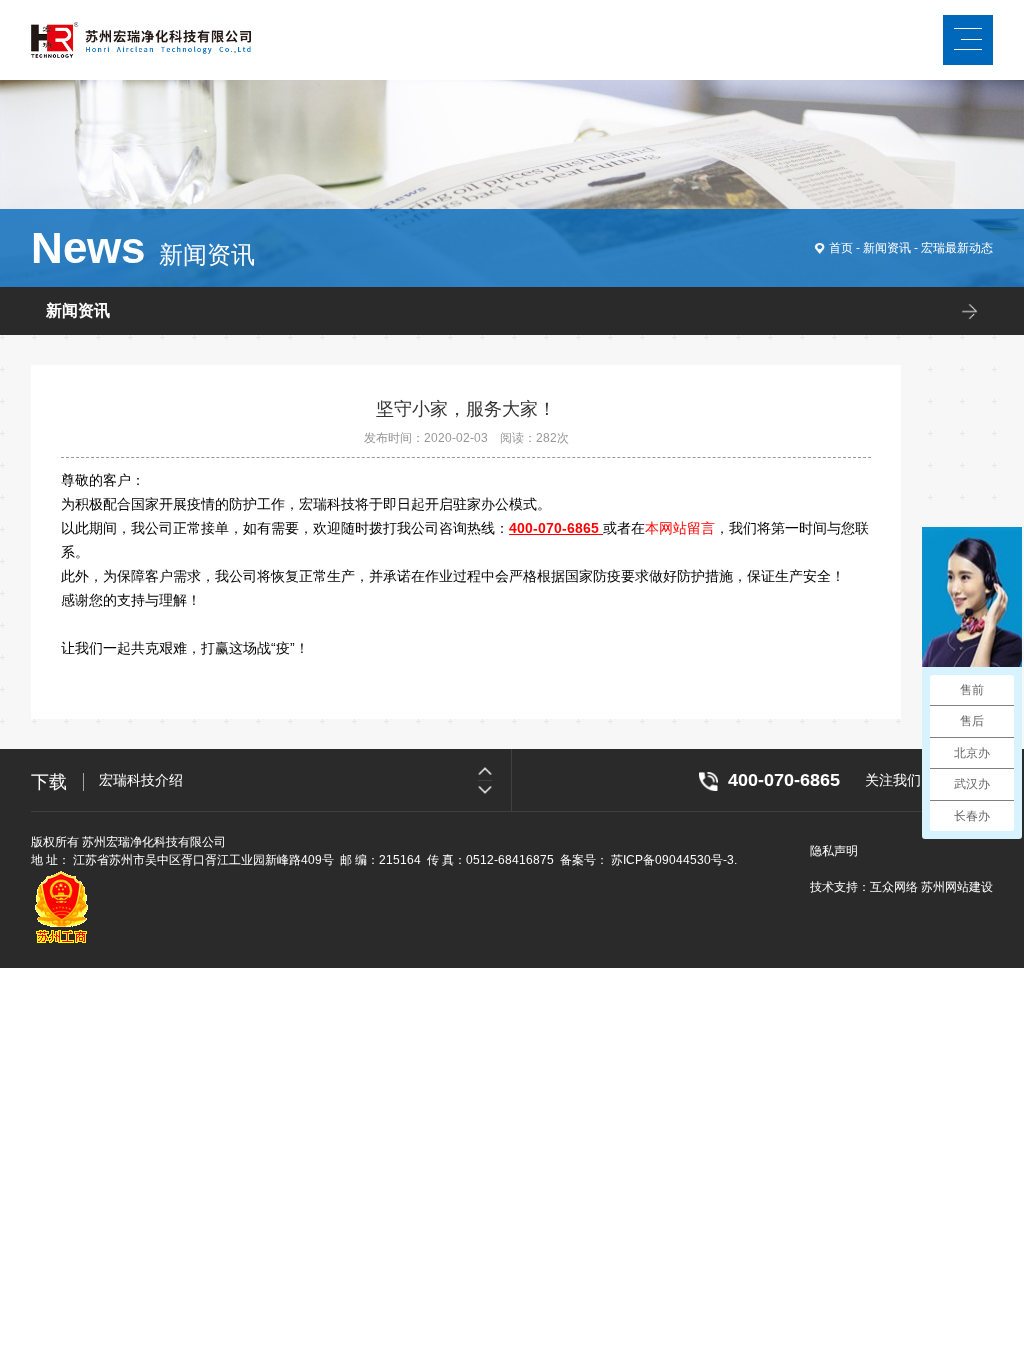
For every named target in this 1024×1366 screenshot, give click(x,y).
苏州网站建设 (957, 887)
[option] (305, 780)
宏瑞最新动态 (957, 248)
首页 (841, 248)
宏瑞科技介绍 (141, 780)
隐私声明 (834, 851)
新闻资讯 (887, 248)
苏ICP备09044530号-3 (672, 860)
